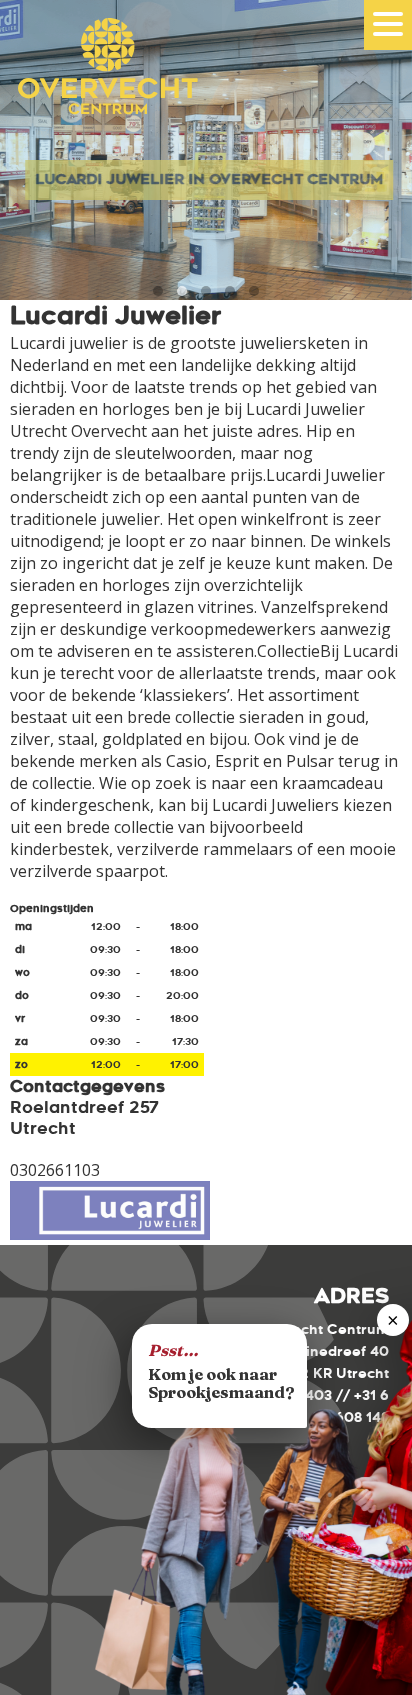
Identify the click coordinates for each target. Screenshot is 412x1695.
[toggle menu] (388, 24)
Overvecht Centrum (100, 92)
